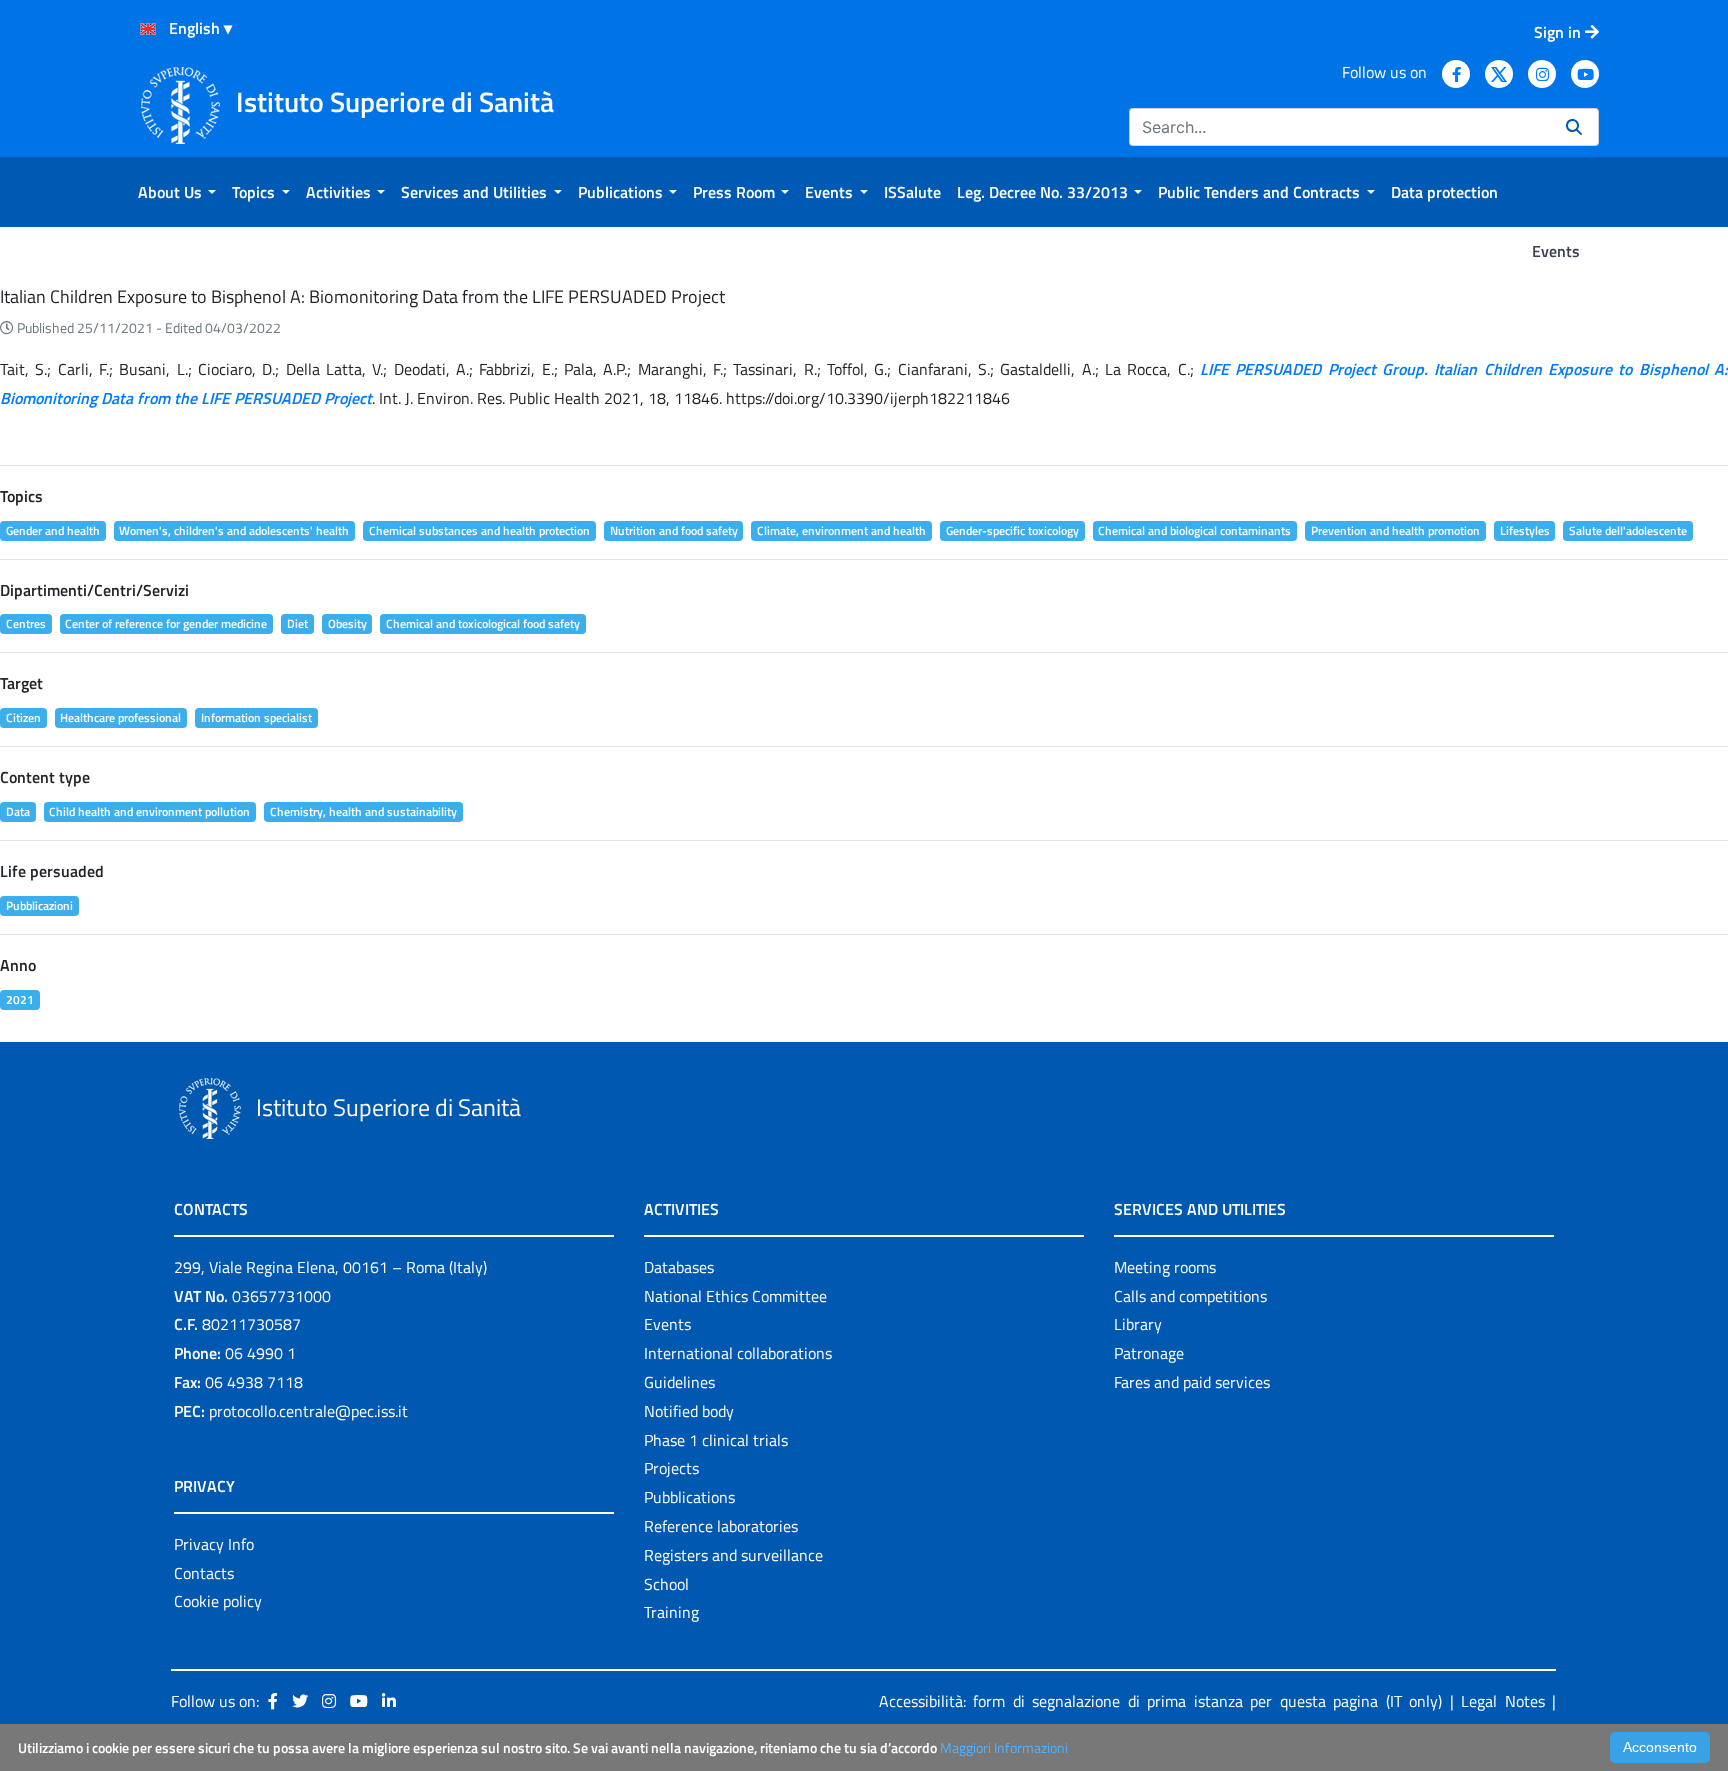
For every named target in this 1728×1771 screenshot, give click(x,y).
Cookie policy (218, 1601)
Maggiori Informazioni (1004, 1747)
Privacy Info (214, 1544)
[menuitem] (177, 192)
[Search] (1574, 127)
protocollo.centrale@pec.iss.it (308, 1411)
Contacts (204, 1573)
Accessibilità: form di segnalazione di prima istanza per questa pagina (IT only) (1161, 1701)
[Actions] (148, 29)
